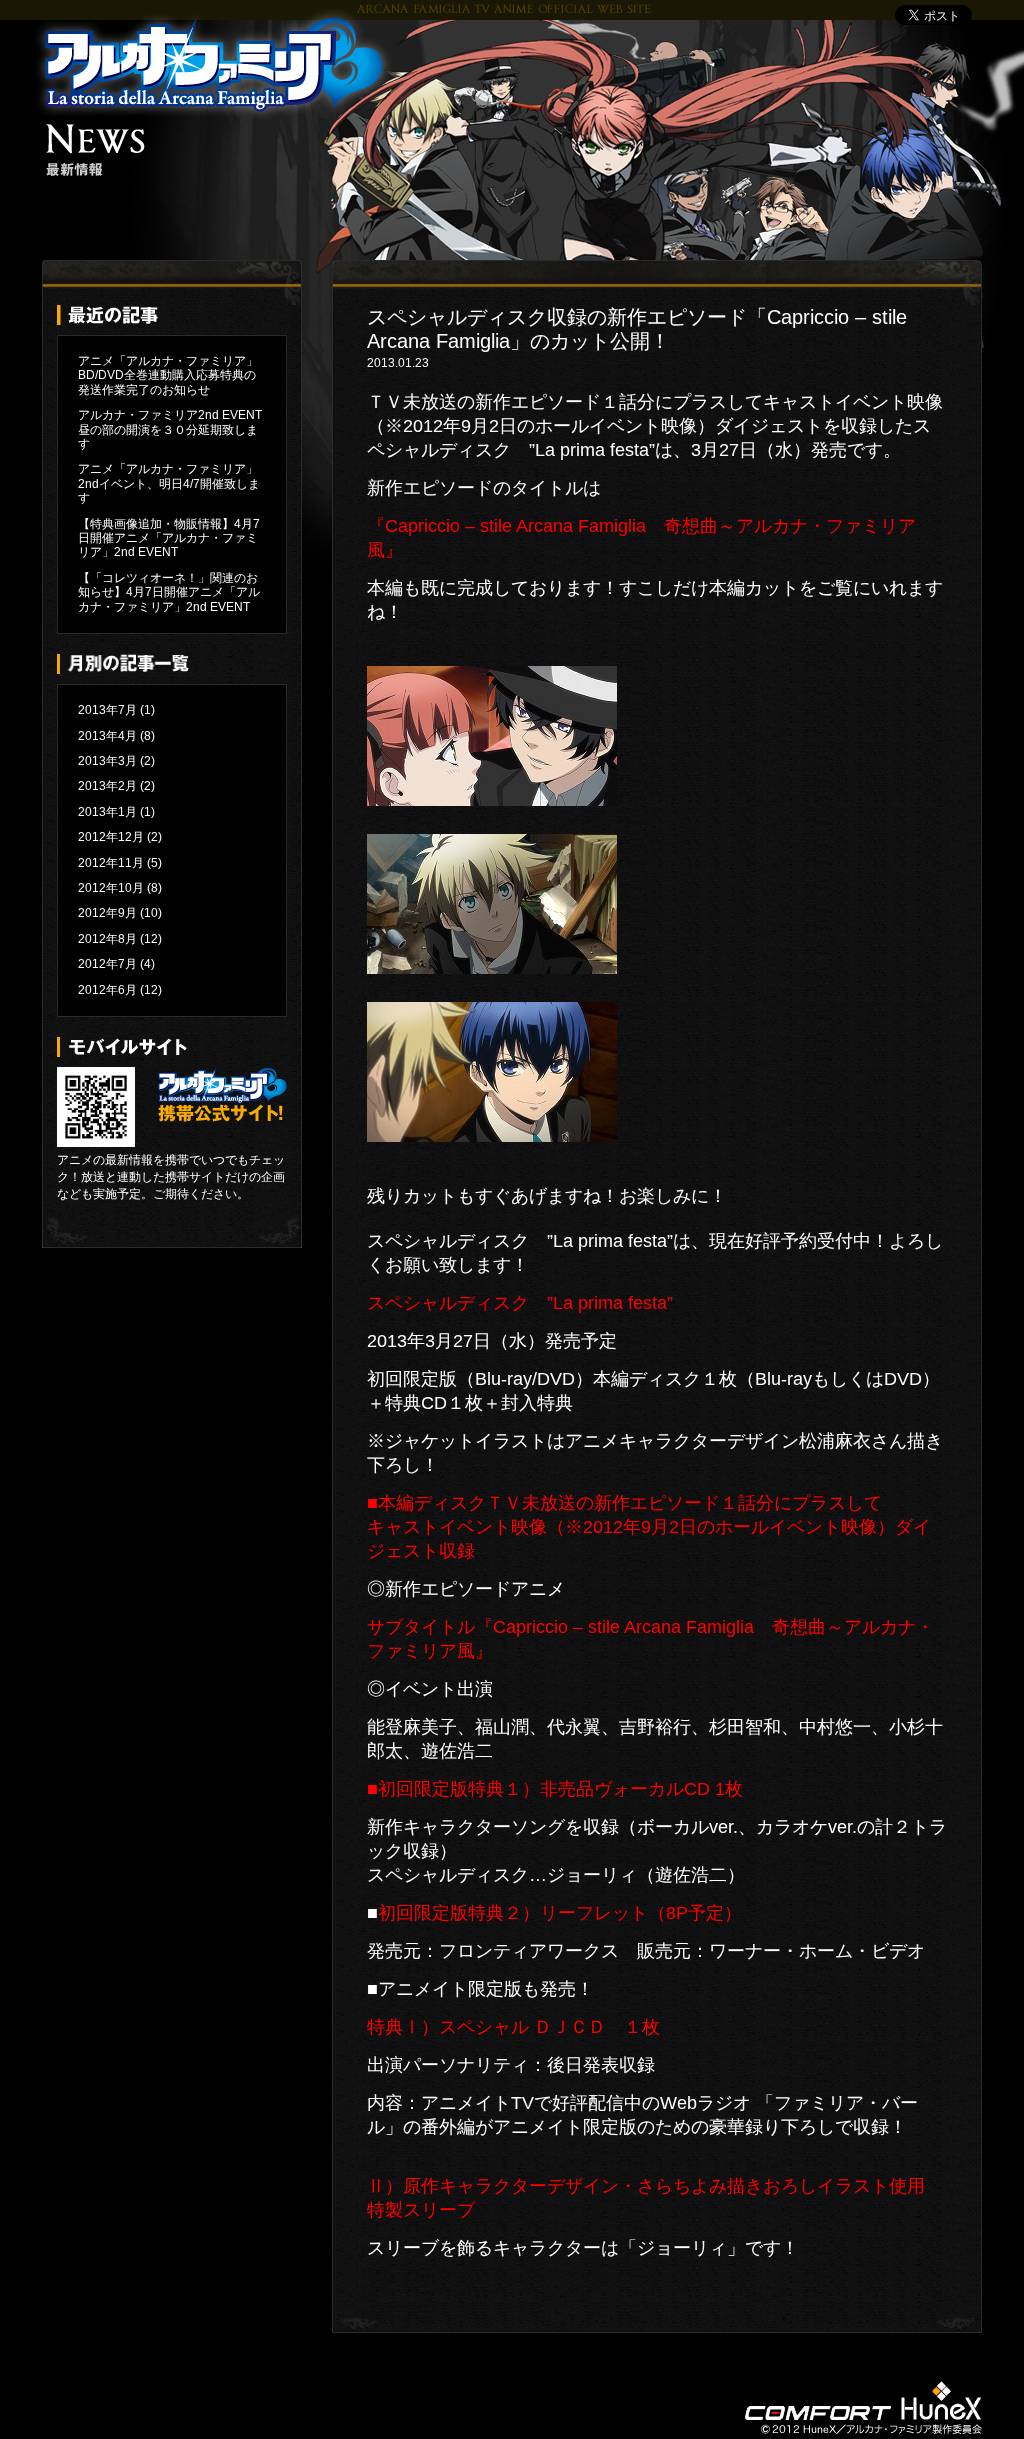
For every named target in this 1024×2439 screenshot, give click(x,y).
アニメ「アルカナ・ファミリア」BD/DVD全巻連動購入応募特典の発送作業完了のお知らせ (168, 375)
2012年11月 (111, 863)
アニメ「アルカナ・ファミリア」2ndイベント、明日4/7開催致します (169, 483)
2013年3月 (107, 761)
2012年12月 (111, 837)
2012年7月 (107, 964)
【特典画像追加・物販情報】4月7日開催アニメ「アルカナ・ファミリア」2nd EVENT (169, 538)
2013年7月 (107, 710)
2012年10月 (111, 888)
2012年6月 (107, 990)
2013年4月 (107, 736)
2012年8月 (107, 939)
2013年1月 (107, 812)
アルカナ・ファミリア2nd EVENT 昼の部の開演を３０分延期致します (176, 429)
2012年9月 (107, 913)
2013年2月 (107, 786)
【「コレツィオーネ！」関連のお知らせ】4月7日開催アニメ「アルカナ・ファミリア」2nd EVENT (169, 592)
